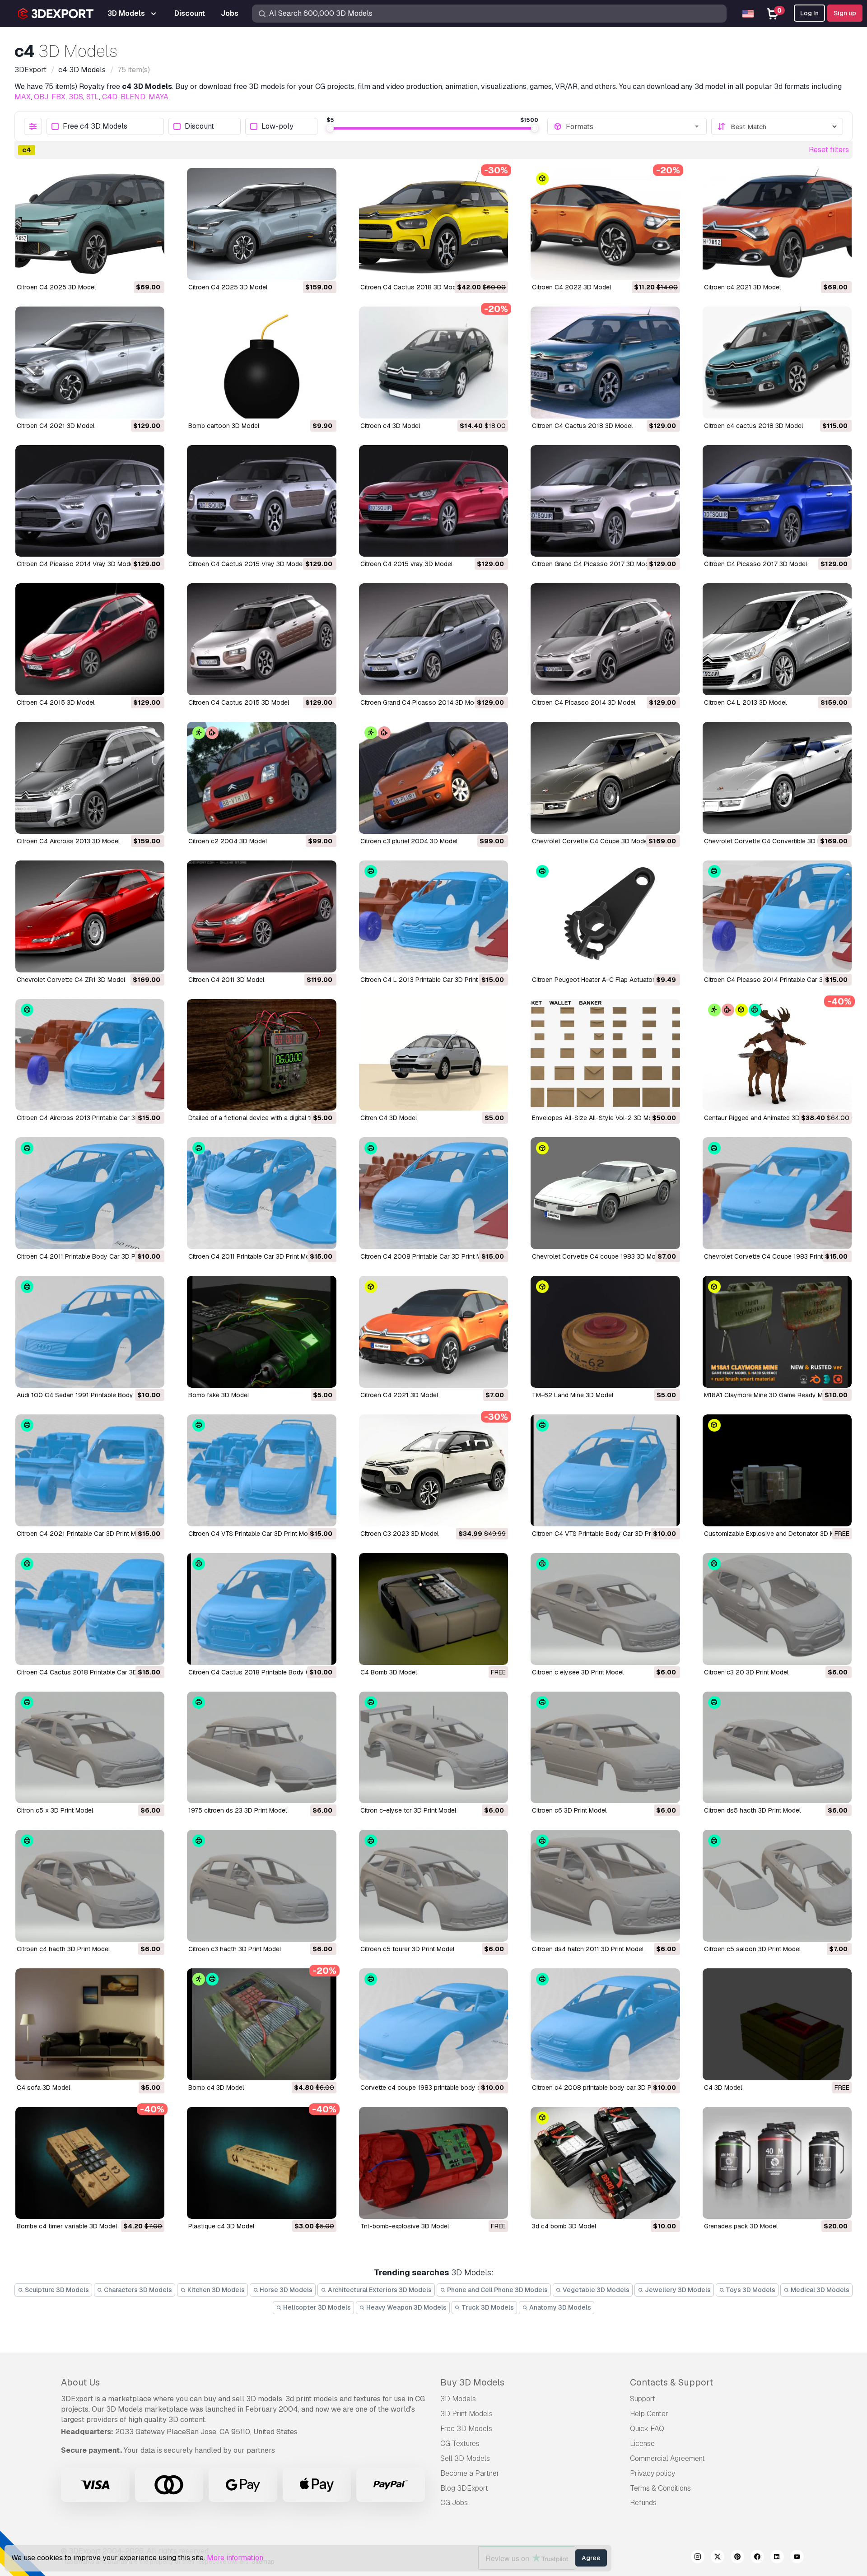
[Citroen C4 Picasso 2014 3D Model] (605, 639)
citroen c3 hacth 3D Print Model (235, 1949)
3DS (76, 97)
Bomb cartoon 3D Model (224, 426)
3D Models (458, 2399)
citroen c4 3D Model (390, 426)
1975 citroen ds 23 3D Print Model (238, 1810)
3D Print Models (466, 2414)
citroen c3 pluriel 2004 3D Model (409, 841)
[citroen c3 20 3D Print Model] (777, 1609)
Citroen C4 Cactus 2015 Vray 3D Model (246, 564)
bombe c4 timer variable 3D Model (67, 2226)
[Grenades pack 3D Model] (777, 2163)
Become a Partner (470, 2473)
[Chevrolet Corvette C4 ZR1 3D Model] (90, 916)
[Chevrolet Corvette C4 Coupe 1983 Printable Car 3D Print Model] (777, 1193)
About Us (80, 2382)
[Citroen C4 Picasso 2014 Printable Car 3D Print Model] (777, 916)
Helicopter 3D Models (316, 2307)
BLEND (133, 97)
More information (235, 2558)
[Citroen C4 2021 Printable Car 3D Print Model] (90, 1470)
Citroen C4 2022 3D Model (571, 287)
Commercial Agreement (667, 2458)
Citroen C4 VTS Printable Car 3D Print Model (252, 1534)
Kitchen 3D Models (215, 2290)
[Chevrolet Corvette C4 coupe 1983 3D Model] (605, 1193)
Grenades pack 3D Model (741, 2226)
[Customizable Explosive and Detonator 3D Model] (777, 1470)
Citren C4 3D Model (389, 1118)
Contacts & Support (671, 2382)
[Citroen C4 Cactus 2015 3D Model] (261, 639)
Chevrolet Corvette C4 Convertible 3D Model (769, 841)
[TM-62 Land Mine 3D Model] (605, 1332)
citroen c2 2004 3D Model (228, 841)
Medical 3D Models (819, 2290)
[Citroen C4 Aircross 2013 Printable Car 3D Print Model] (90, 1055)
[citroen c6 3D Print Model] (605, 1748)
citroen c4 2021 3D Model (742, 287)
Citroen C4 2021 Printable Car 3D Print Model (83, 1534)
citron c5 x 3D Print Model (55, 1810)
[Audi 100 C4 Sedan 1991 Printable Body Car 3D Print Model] (90, 1332)
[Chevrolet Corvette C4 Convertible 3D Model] (777, 778)
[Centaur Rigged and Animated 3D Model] (777, 1055)
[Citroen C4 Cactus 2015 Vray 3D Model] (261, 501)
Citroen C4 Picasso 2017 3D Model (755, 564)
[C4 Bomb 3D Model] (433, 1609)
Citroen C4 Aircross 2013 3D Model (68, 841)
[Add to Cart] (133, 267)
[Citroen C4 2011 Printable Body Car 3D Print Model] (90, 1193)
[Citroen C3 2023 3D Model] (433, 1470)
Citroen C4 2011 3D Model (226, 980)
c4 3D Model (723, 2088)
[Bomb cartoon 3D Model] (261, 363)
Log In (809, 13)
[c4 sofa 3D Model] (90, 2024)
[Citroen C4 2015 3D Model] (90, 639)
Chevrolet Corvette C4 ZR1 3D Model (71, 980)
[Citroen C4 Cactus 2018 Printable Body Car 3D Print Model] (261, 1609)
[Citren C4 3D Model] (433, 1055)
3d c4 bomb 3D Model (564, 2226)
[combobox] (633, 126)
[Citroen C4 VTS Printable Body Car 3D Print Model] (605, 1470)
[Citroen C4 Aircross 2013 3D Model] (90, 778)
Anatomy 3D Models (559, 2307)
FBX (58, 97)
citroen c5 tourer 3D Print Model (407, 1949)
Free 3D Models (466, 2429)
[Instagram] (698, 2558)
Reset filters (829, 150)
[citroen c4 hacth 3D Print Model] (90, 1886)
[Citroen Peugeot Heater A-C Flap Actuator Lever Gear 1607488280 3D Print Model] (605, 916)
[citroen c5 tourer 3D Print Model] (433, 1886)
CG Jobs (454, 2503)
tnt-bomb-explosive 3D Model (405, 2226)
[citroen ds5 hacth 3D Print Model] (777, 1748)
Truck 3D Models (487, 2307)
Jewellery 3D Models (677, 2290)
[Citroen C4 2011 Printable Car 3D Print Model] (261, 1193)
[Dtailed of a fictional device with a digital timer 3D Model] (261, 1055)
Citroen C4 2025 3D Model (56, 287)
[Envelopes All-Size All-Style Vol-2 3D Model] (605, 1055)
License (642, 2443)
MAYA (158, 97)
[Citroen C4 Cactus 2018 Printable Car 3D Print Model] (90, 1609)
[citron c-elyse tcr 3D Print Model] (433, 1748)
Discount (199, 127)
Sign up (845, 13)
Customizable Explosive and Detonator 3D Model (776, 1534)
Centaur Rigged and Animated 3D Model (762, 1118)
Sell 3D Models (465, 2458)
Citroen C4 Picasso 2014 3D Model (584, 702)
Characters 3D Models (137, 2290)
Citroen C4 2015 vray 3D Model (406, 564)
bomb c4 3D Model (216, 2088)
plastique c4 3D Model (221, 2226)
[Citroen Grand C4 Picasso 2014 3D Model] (433, 639)
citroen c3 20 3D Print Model (746, 1672)
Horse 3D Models (285, 2290)
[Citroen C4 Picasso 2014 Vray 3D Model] (90, 501)
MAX (23, 97)
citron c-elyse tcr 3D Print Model (408, 1810)
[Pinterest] (737, 2558)
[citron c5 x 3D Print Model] (90, 1748)
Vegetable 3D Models (595, 2290)
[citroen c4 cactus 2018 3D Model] (777, 363)
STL (93, 97)
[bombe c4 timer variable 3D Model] (90, 2163)
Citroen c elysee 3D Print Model (578, 1672)
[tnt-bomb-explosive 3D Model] (433, 2163)
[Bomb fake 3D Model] (261, 1332)
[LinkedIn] (777, 2558)
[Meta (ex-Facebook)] (757, 2558)
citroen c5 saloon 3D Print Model (752, 1949)
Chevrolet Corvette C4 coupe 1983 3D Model (598, 1256)
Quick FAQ (647, 2429)
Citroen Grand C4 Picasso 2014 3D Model (422, 702)
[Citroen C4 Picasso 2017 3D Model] (777, 501)
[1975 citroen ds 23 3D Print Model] (261, 1748)
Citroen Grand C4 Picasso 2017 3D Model (593, 564)
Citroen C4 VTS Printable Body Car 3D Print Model (605, 1534)
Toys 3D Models (750, 2290)
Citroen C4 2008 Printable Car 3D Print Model (427, 1256)
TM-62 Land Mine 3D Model (573, 1395)
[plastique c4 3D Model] (261, 2163)
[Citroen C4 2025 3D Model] (90, 224)
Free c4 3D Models (95, 127)
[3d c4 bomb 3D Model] (605, 2163)
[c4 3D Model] (777, 2024)
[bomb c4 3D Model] (261, 2024)
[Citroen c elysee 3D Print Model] (605, 1609)
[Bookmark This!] (151, 267)
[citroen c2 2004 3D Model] (261, 778)
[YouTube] (797, 2558)
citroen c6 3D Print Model (569, 1810)
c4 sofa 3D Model (43, 2088)
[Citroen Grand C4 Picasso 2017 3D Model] (605, 501)
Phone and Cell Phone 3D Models (497, 2290)
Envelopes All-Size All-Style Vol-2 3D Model (597, 1118)
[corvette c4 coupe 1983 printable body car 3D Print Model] (433, 2024)
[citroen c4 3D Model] (433, 363)
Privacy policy (653, 2473)
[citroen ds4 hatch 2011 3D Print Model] (605, 1886)
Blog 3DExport (464, 2488)
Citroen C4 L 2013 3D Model (745, 702)
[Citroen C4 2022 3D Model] (605, 224)
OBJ (41, 97)
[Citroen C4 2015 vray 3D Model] (433, 501)
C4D (110, 97)
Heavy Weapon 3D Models (406, 2307)
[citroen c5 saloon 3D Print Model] (777, 1886)
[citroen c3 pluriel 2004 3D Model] (433, 778)
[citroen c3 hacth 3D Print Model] (261, 1886)
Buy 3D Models (472, 2382)
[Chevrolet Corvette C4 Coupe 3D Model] (605, 778)
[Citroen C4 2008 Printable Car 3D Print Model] (433, 1193)
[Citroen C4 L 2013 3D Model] (777, 639)
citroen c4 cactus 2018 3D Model (753, 426)
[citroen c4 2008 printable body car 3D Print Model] (605, 2024)
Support (643, 2399)
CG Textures (460, 2443)
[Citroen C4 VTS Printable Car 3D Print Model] (261, 1470)
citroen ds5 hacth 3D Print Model (752, 1810)
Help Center (649, 2414)
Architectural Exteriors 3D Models (379, 2290)
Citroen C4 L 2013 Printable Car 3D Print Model (429, 980)
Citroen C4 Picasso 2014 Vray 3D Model (76, 564)
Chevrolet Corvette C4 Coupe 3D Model (590, 841)
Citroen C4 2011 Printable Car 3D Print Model (253, 1256)
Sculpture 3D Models (56, 2290)
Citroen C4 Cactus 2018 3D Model (411, 287)
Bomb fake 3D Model (219, 1395)
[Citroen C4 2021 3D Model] (90, 363)
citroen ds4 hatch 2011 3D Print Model (588, 1949)
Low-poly (277, 127)
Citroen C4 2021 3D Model (56, 426)
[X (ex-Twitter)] (718, 2558)
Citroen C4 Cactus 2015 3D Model (239, 702)
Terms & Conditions (660, 2488)
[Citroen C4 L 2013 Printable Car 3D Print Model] (433, 916)
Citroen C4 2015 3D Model (56, 702)
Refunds (643, 2503)
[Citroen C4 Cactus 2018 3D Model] (433, 224)
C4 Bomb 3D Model (389, 1672)
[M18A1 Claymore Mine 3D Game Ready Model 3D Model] (777, 1332)
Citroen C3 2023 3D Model (399, 1534)
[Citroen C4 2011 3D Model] (261, 916)
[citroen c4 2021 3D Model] (777, 224)
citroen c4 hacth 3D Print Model (63, 1949)
